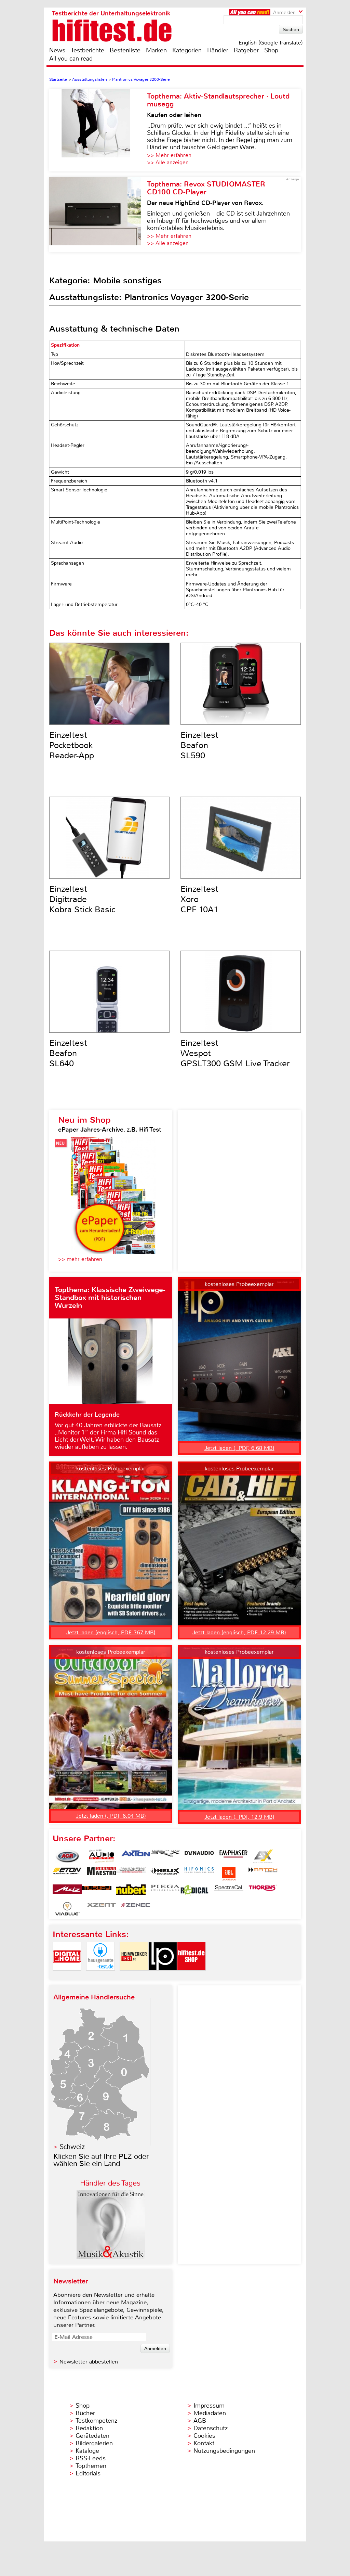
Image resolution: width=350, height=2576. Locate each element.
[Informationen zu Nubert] (131, 1891)
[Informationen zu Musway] (97, 1891)
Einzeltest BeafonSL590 (199, 745)
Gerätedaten (92, 2436)
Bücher (85, 2413)
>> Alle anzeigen (168, 162)
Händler (218, 50)
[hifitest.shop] (191, 1976)
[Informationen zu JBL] (229, 1874)
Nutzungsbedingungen (224, 2451)
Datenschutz (211, 2428)
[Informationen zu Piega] (165, 1891)
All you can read (71, 59)
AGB (200, 2421)
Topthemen (91, 2466)
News (57, 50)
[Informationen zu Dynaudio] (199, 1856)
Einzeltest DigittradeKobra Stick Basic (82, 899)
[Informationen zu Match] (263, 1874)
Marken (156, 50)
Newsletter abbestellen (89, 2362)
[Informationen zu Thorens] (263, 1891)
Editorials (88, 2473)
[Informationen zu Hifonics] (199, 1874)
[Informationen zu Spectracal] (229, 1891)
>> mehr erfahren (80, 1259)
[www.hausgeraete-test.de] (100, 1976)
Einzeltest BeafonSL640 (68, 1053)
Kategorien (187, 50)
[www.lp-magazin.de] (163, 1976)
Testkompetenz (96, 2421)
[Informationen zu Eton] (67, 1874)
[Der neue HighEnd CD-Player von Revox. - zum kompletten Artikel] (98, 215)
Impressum (209, 2406)
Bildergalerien (94, 2443)
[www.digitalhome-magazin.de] (67, 1976)
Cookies (204, 2436)
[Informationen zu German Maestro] (102, 1874)
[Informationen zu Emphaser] (233, 1856)
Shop (271, 50)
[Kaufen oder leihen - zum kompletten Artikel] (98, 130)
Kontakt (204, 2443)
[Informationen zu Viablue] (67, 1909)
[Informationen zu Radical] (194, 1891)
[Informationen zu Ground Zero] (131, 1874)
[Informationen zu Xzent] (102, 1909)
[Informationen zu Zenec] (136, 1909)
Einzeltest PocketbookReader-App (72, 745)
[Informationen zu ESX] (263, 1856)
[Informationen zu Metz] (67, 1891)
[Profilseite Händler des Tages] (111, 2257)
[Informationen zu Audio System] (102, 1856)
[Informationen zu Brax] (165, 1856)
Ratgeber (246, 50)
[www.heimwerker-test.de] (134, 1976)
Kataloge (87, 2451)
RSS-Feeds (91, 2458)
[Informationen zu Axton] (136, 1856)
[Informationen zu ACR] (67, 1856)
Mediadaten (210, 2413)
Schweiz (72, 2147)
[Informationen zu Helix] (165, 1874)
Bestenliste (125, 50)
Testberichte (87, 50)
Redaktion (89, 2428)
